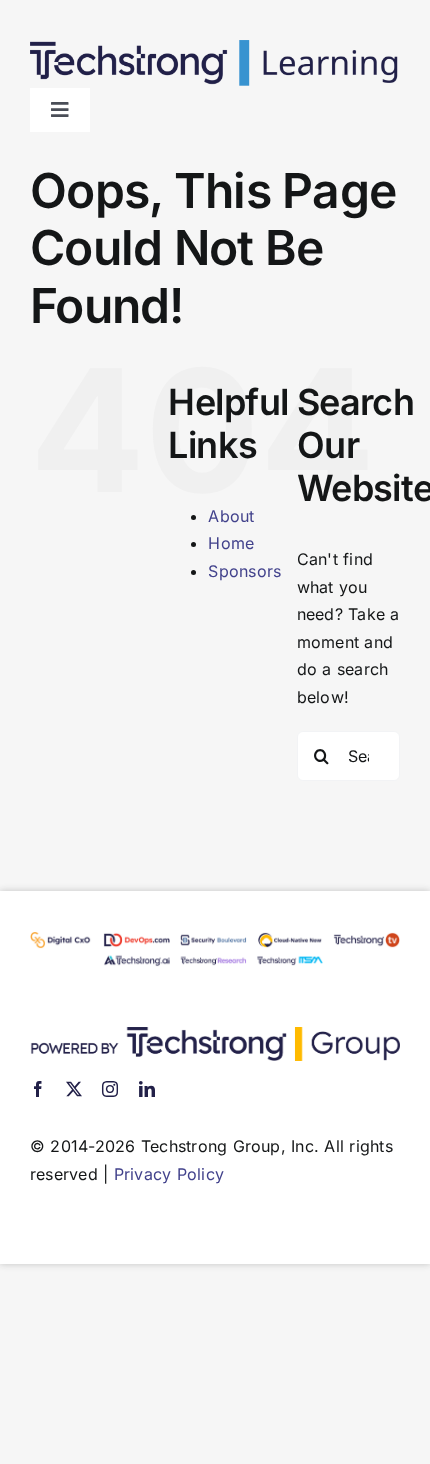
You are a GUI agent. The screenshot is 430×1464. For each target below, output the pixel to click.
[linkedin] (147, 1089)
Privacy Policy (169, 1174)
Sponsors (244, 571)
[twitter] (74, 1089)
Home (231, 543)
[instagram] (110, 1089)
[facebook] (38, 1089)
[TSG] (215, 1035)
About (231, 516)
